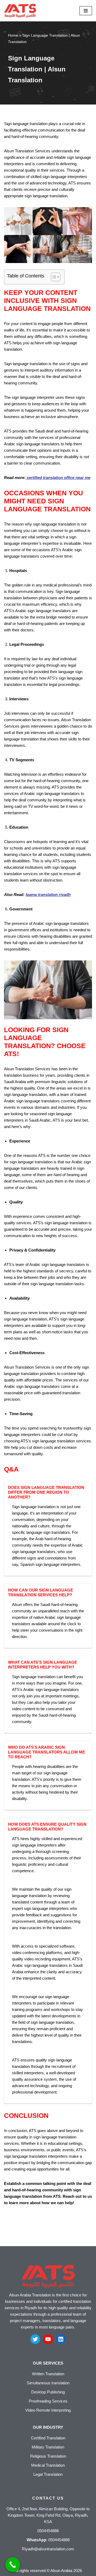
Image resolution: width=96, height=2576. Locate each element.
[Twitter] (35, 2339)
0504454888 (59, 2540)
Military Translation (48, 2447)
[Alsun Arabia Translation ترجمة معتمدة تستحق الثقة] (20, 11)
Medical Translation (48, 2465)
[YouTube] (48, 2339)
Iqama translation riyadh (48, 895)
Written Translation (48, 2374)
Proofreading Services (48, 2401)
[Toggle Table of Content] (53, 277)
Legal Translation (48, 2474)
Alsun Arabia (61, 2571)
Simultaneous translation (48, 2383)
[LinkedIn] (61, 2339)
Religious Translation (48, 2456)
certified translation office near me (58, 478)
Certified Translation (48, 2438)
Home (13, 35)
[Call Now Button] (13, 2565)
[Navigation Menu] (86, 11)
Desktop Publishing (48, 2392)
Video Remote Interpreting (48, 2410)
